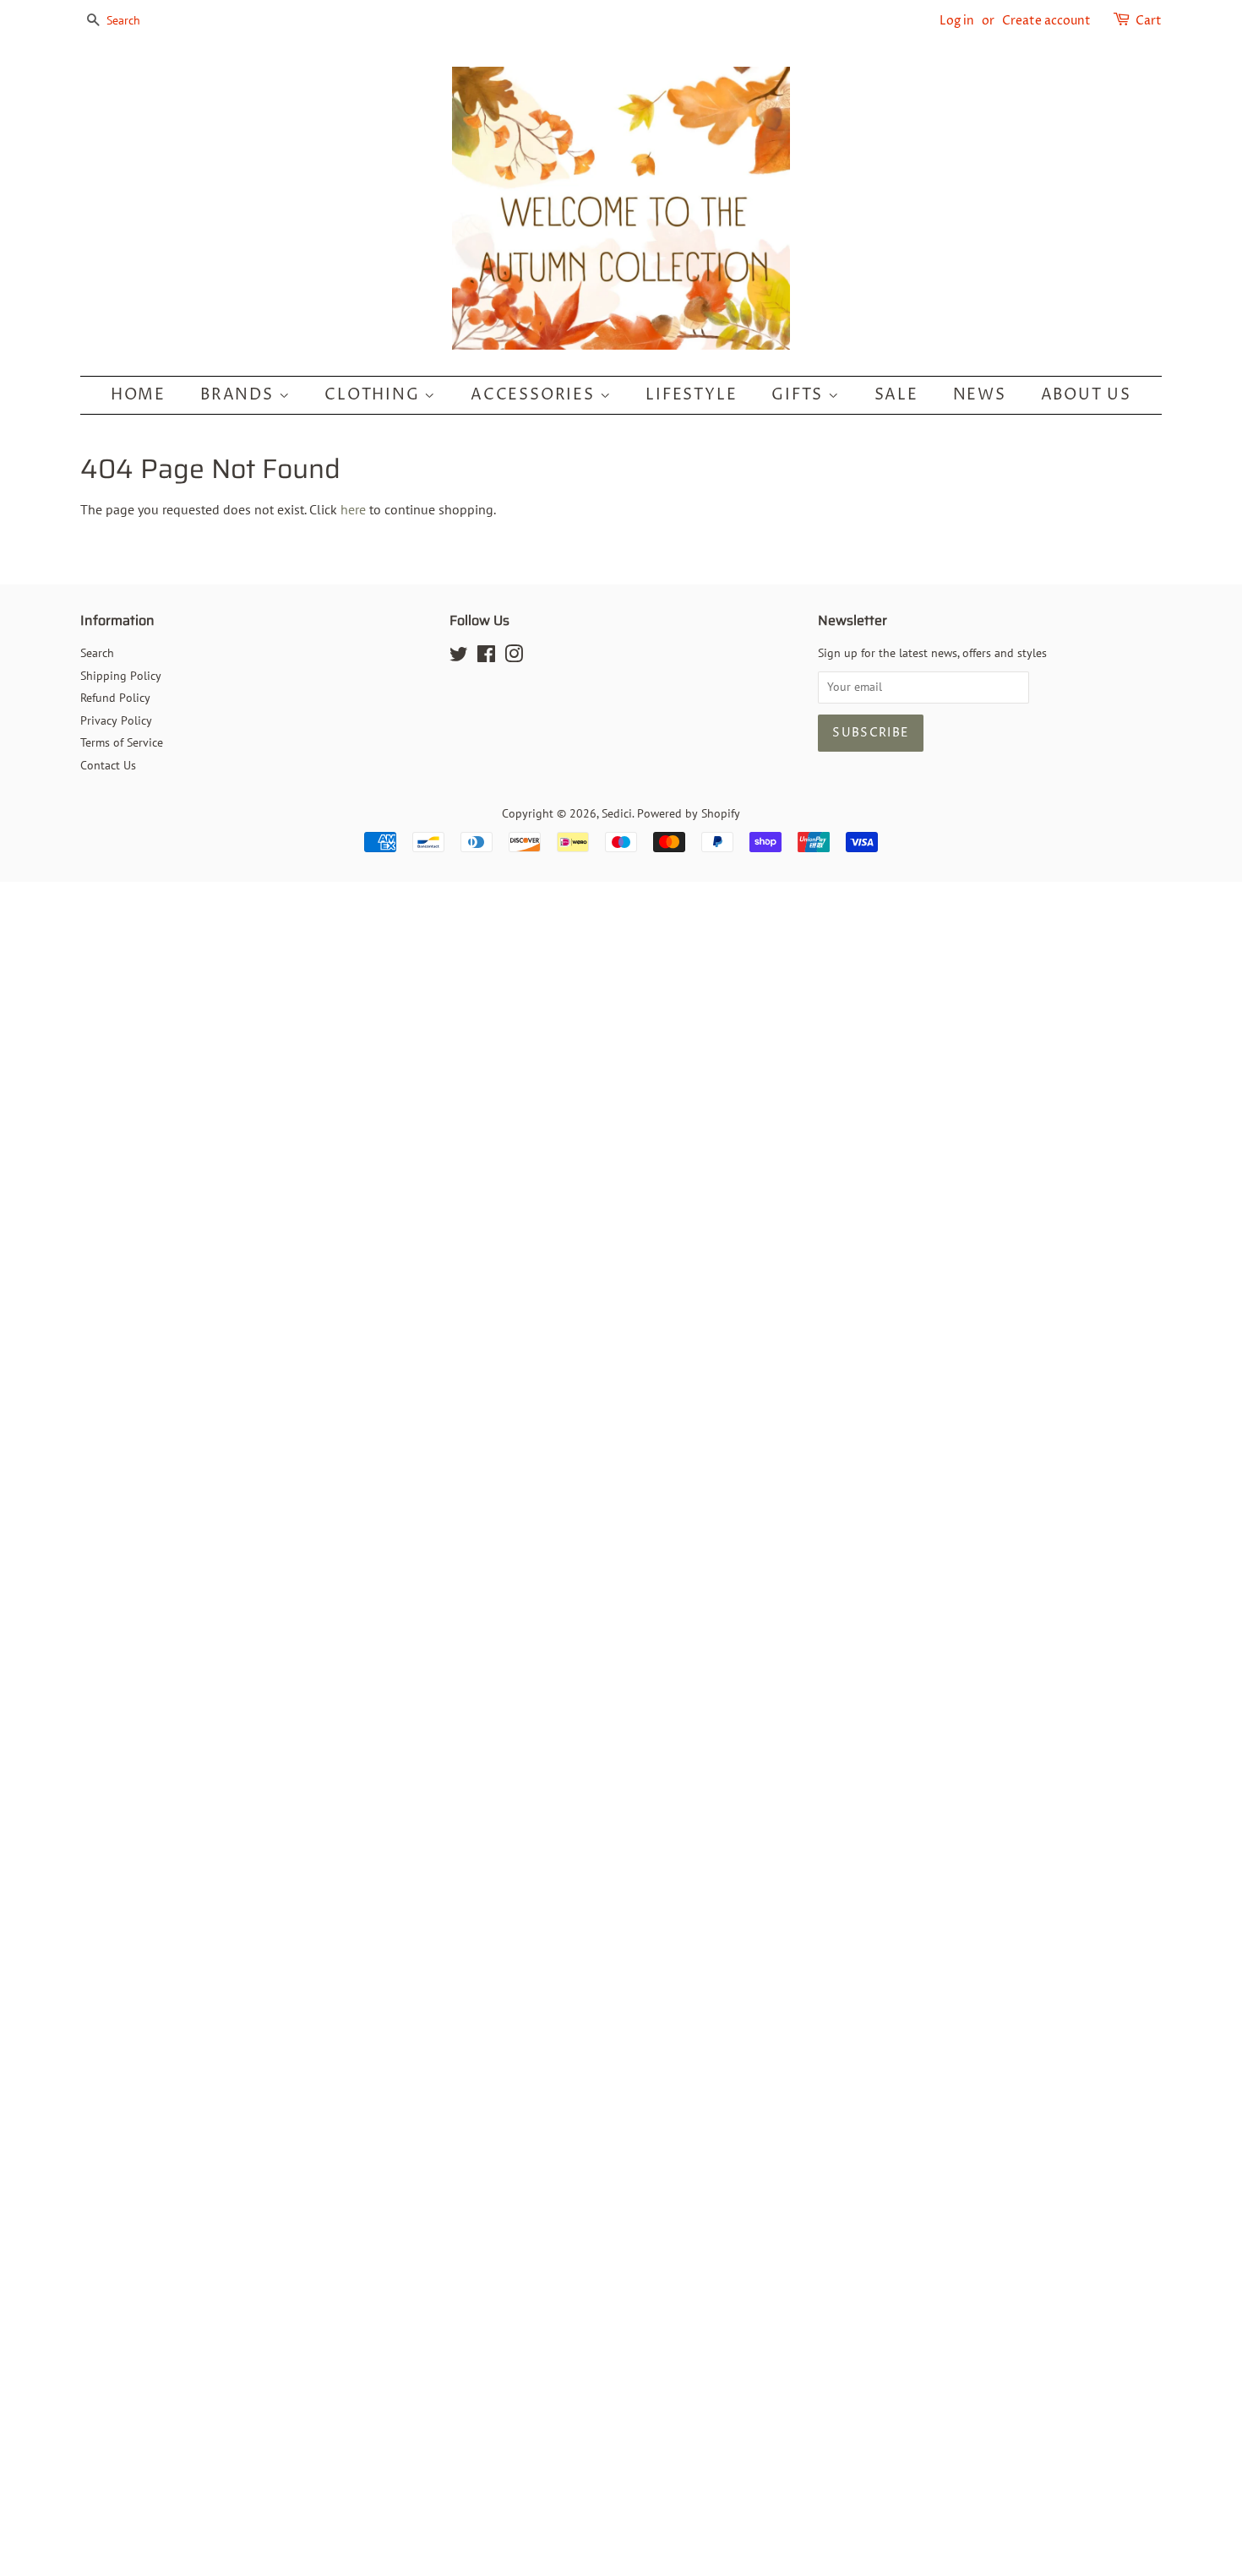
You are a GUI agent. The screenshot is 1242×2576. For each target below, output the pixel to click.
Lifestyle (691, 395)
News (980, 395)
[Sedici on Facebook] (486, 657)
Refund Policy (115, 698)
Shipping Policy (121, 676)
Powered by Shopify (689, 813)
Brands (240, 395)
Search (97, 653)
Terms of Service (122, 742)
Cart (1149, 21)
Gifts (800, 395)
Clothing (374, 395)
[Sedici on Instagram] (514, 657)
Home (138, 395)
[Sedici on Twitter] (459, 657)
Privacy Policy (116, 720)
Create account (1046, 21)
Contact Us (108, 765)
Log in (957, 21)
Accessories (535, 395)
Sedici (617, 813)
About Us (1086, 395)
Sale (896, 395)
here (353, 509)
